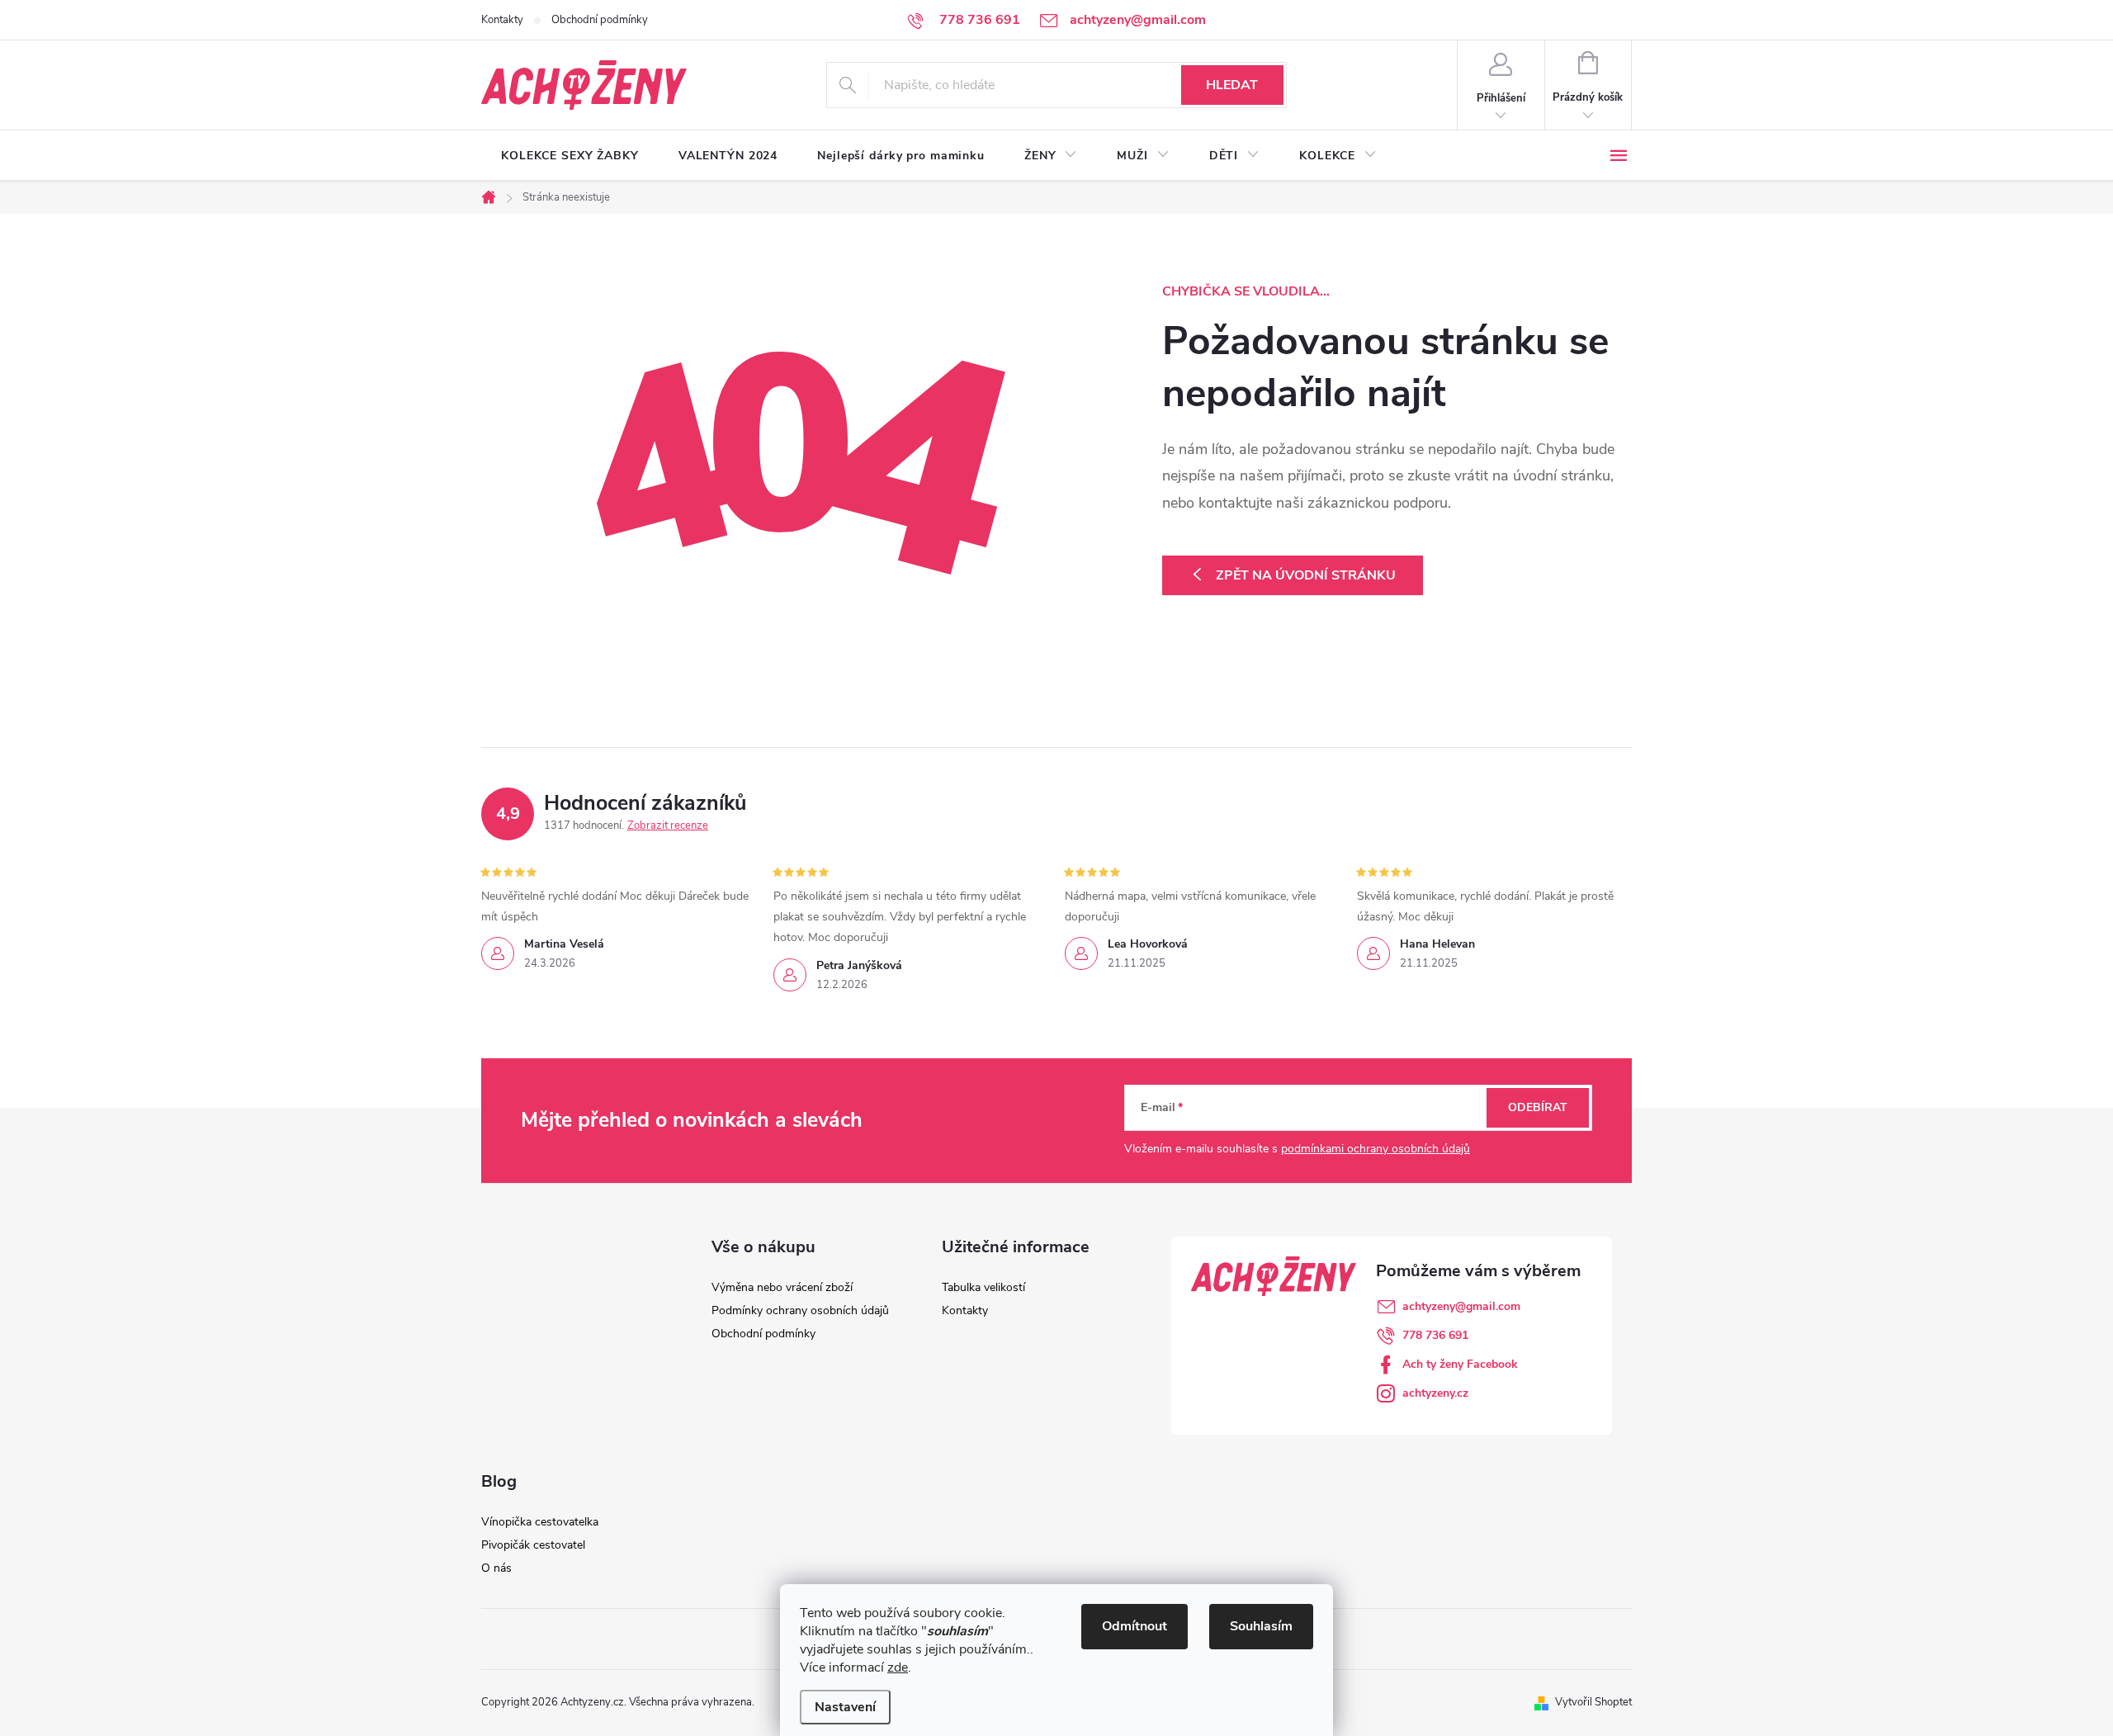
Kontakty (502, 20)
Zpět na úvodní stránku (1306, 575)
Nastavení (845, 1707)
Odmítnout (1134, 1626)
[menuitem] (570, 156)
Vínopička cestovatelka (540, 1522)
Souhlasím (1261, 1626)
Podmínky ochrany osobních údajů (800, 1310)
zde (898, 1667)
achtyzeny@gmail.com (1461, 1306)
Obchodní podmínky (600, 20)
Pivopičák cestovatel (533, 1545)
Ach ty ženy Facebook (1460, 1364)
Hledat (1232, 85)
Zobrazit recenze (668, 825)
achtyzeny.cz (1435, 1393)
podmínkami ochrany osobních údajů (1376, 1149)
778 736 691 (1435, 1335)
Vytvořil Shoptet (1593, 1702)
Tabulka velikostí (983, 1287)
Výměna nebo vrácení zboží (782, 1287)
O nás (496, 1568)
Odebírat (1538, 1107)
